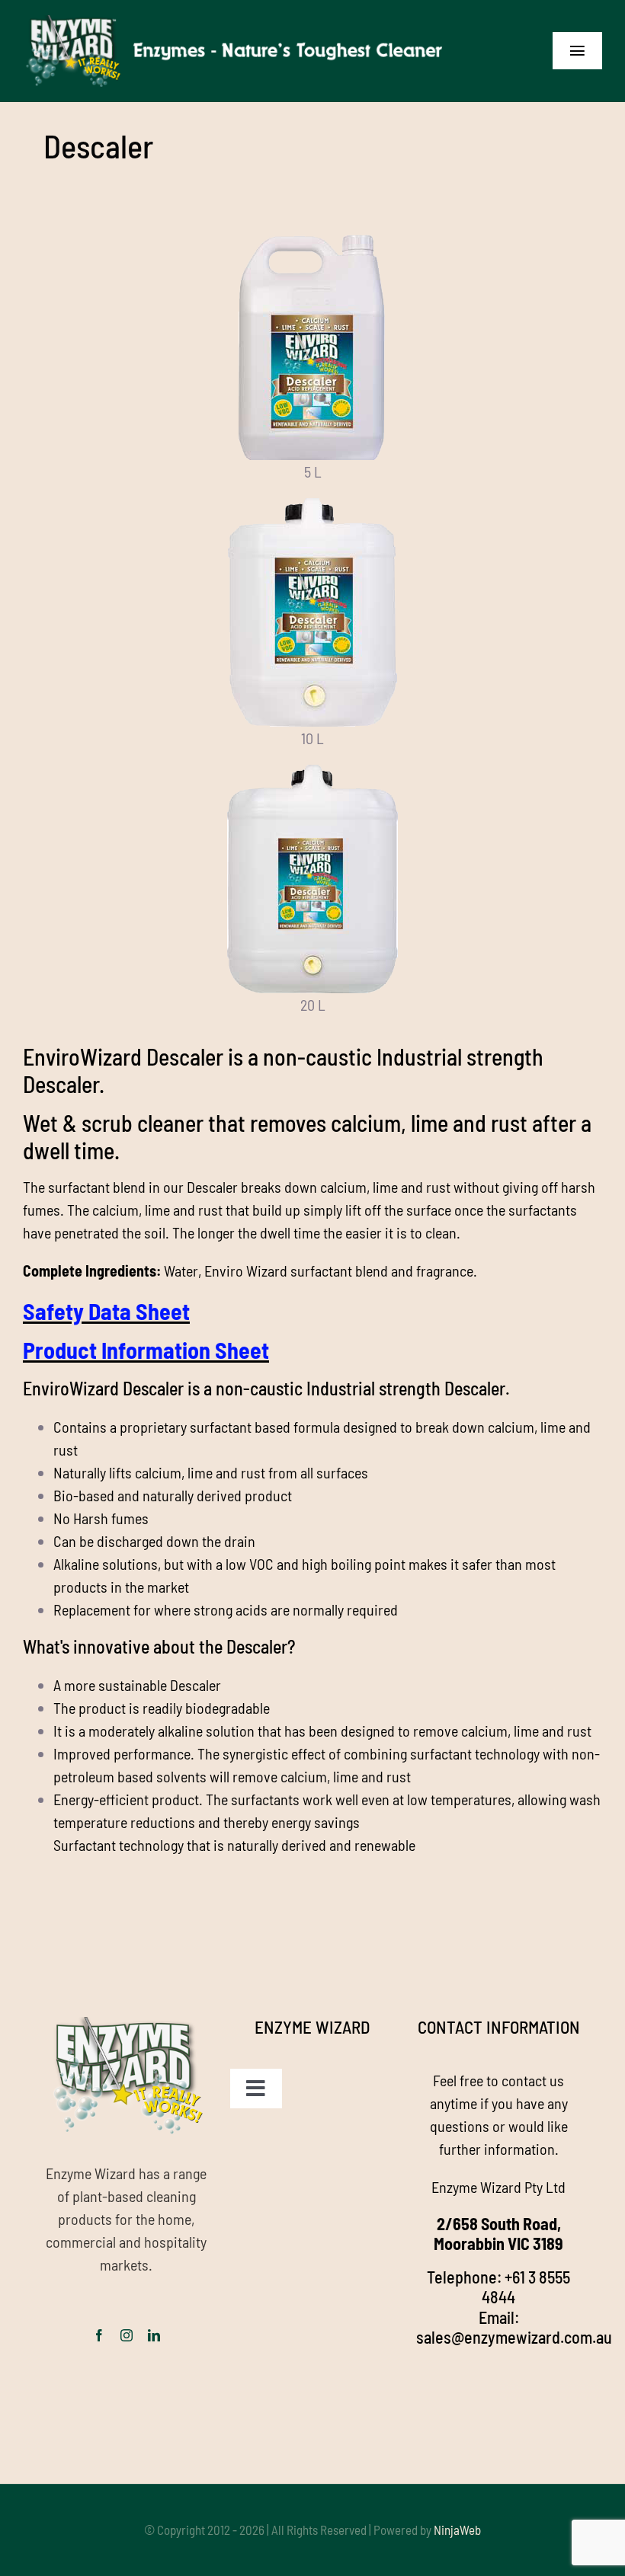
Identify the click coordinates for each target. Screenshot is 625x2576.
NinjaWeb (457, 2530)
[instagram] (127, 2335)
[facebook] (99, 2335)
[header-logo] (237, 23)
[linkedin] (154, 2335)
